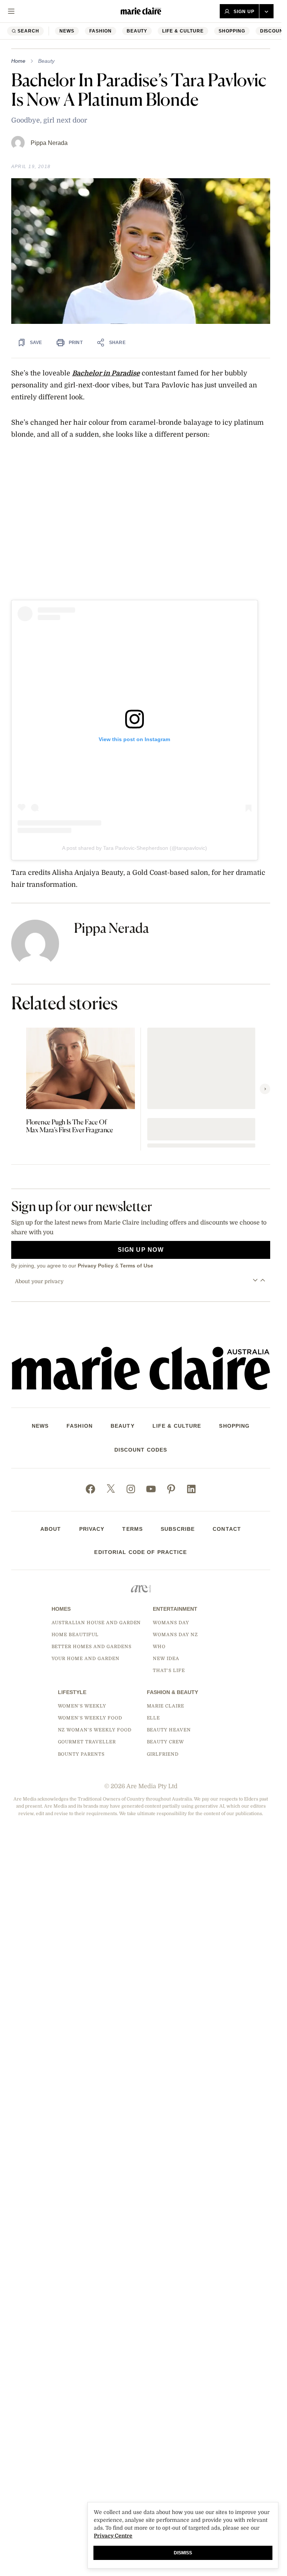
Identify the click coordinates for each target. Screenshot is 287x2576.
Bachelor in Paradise (106, 373)
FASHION (101, 31)
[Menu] (11, 11)
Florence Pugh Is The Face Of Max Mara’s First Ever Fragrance (70, 1126)
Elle (154, 1718)
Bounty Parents (81, 1754)
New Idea (166, 1659)
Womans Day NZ (175, 1635)
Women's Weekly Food (90, 1718)
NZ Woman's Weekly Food (95, 1730)
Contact (227, 1529)
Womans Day (171, 1623)
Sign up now (141, 1250)
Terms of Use (137, 1266)
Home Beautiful (75, 1635)
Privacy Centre (113, 2536)
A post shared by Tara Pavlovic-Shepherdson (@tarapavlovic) (135, 848)
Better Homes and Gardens (92, 1647)
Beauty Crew (166, 1742)
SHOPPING (232, 31)
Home (18, 61)
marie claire (166, 1706)
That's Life (169, 1671)
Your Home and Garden (86, 1659)
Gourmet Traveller (87, 1742)
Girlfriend (163, 1754)
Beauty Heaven (169, 1730)
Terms (132, 1529)
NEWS (67, 31)
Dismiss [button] (183, 2553)
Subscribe (178, 1529)
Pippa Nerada (49, 143)
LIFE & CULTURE (183, 31)
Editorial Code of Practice (141, 1552)
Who (159, 1647)
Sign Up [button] (244, 12)
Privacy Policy (96, 1266)
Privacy (92, 1529)
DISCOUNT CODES (141, 1450)
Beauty (137, 31)
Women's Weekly (82, 1706)
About (51, 1529)
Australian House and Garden (96, 1623)
